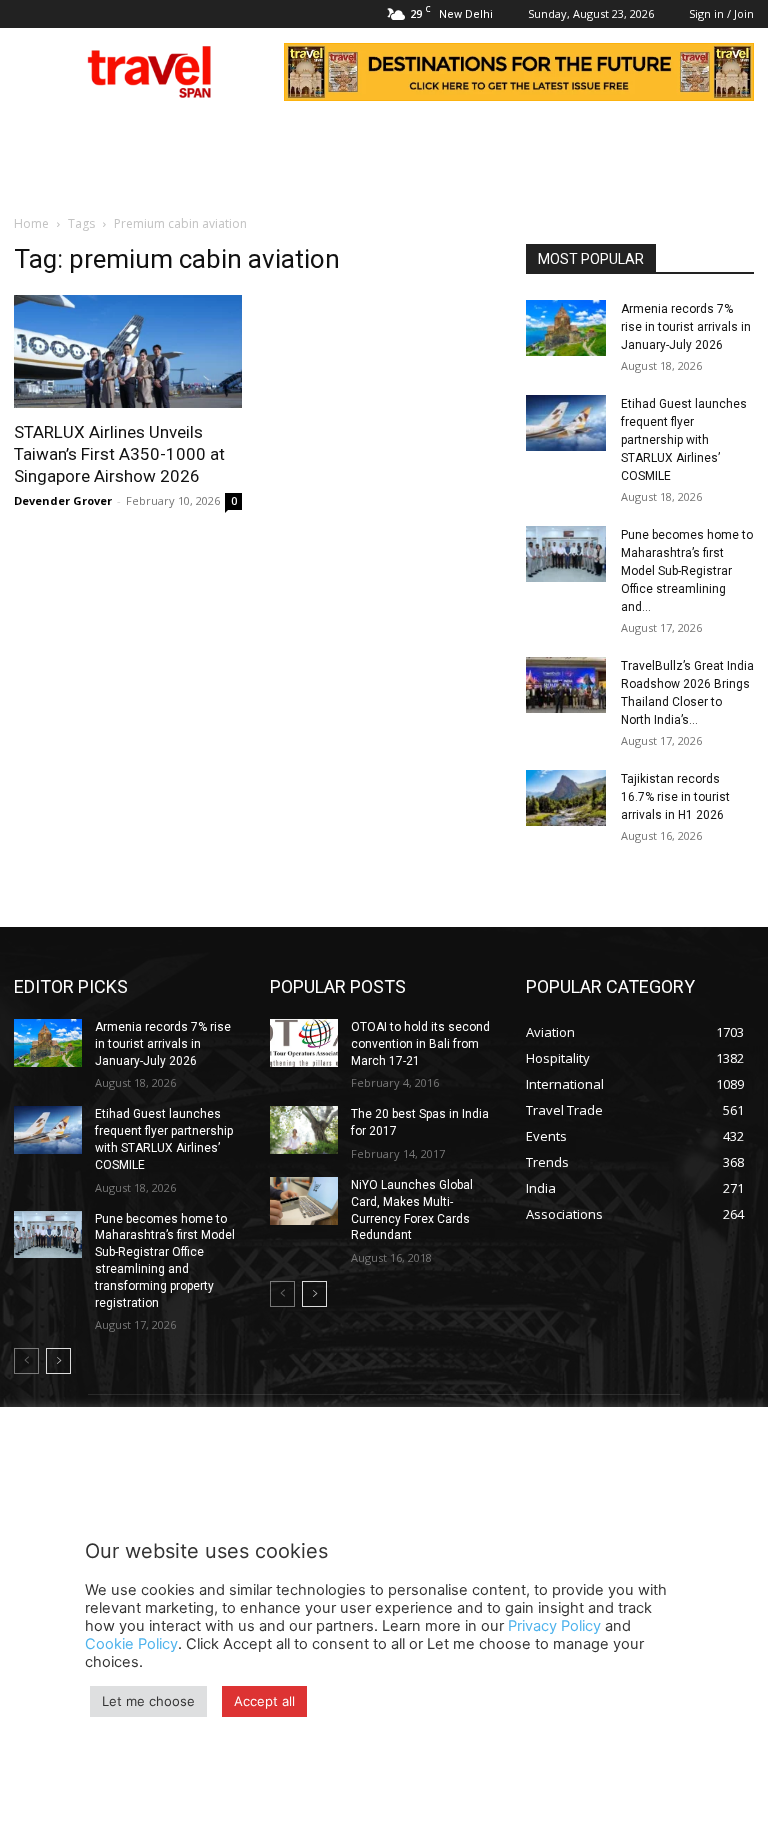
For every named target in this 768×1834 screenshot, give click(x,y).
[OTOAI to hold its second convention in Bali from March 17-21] (304, 1043)
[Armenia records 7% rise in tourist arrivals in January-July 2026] (566, 328)
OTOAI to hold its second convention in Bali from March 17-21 (420, 1044)
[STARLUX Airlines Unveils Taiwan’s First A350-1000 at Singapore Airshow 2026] (128, 351)
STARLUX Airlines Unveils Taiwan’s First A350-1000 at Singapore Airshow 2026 (119, 454)
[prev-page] (26, 1361)
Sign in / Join (721, 13)
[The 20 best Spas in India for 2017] (304, 1130)
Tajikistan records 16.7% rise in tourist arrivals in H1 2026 (675, 797)
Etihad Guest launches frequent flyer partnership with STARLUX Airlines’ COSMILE (684, 440)
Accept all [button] (264, 1701)
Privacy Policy (554, 1626)
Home (31, 223)
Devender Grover (63, 500)
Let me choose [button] (148, 1701)
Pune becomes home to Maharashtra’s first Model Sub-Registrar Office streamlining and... (687, 571)
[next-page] (58, 1361)
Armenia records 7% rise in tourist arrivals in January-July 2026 (686, 327)
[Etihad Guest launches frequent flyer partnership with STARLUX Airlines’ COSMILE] (566, 423)
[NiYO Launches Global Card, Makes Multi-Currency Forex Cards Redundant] (304, 1201)
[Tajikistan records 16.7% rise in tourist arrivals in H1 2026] (566, 798)
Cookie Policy (131, 1644)
